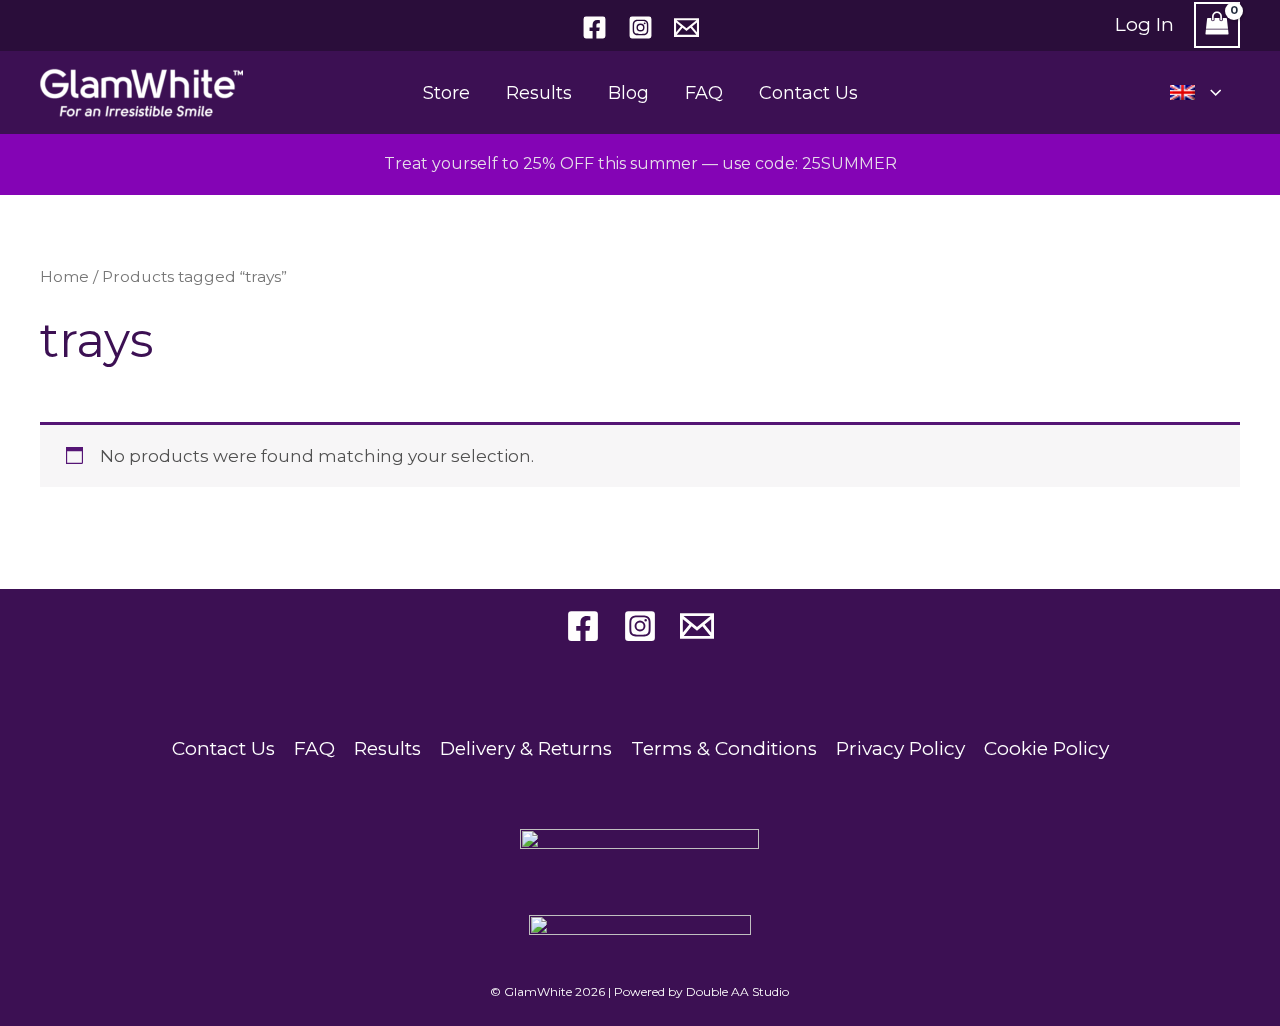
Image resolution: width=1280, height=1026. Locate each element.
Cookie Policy (1046, 748)
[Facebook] (594, 27)
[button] (1210, 93)
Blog (628, 93)
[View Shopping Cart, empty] (1217, 25)
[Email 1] (686, 27)
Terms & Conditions (724, 748)
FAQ (704, 93)
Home (64, 276)
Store (446, 93)
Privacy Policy (900, 748)
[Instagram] (640, 27)
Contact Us (808, 93)
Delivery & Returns (526, 748)
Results (539, 93)
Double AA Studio (737, 991)
